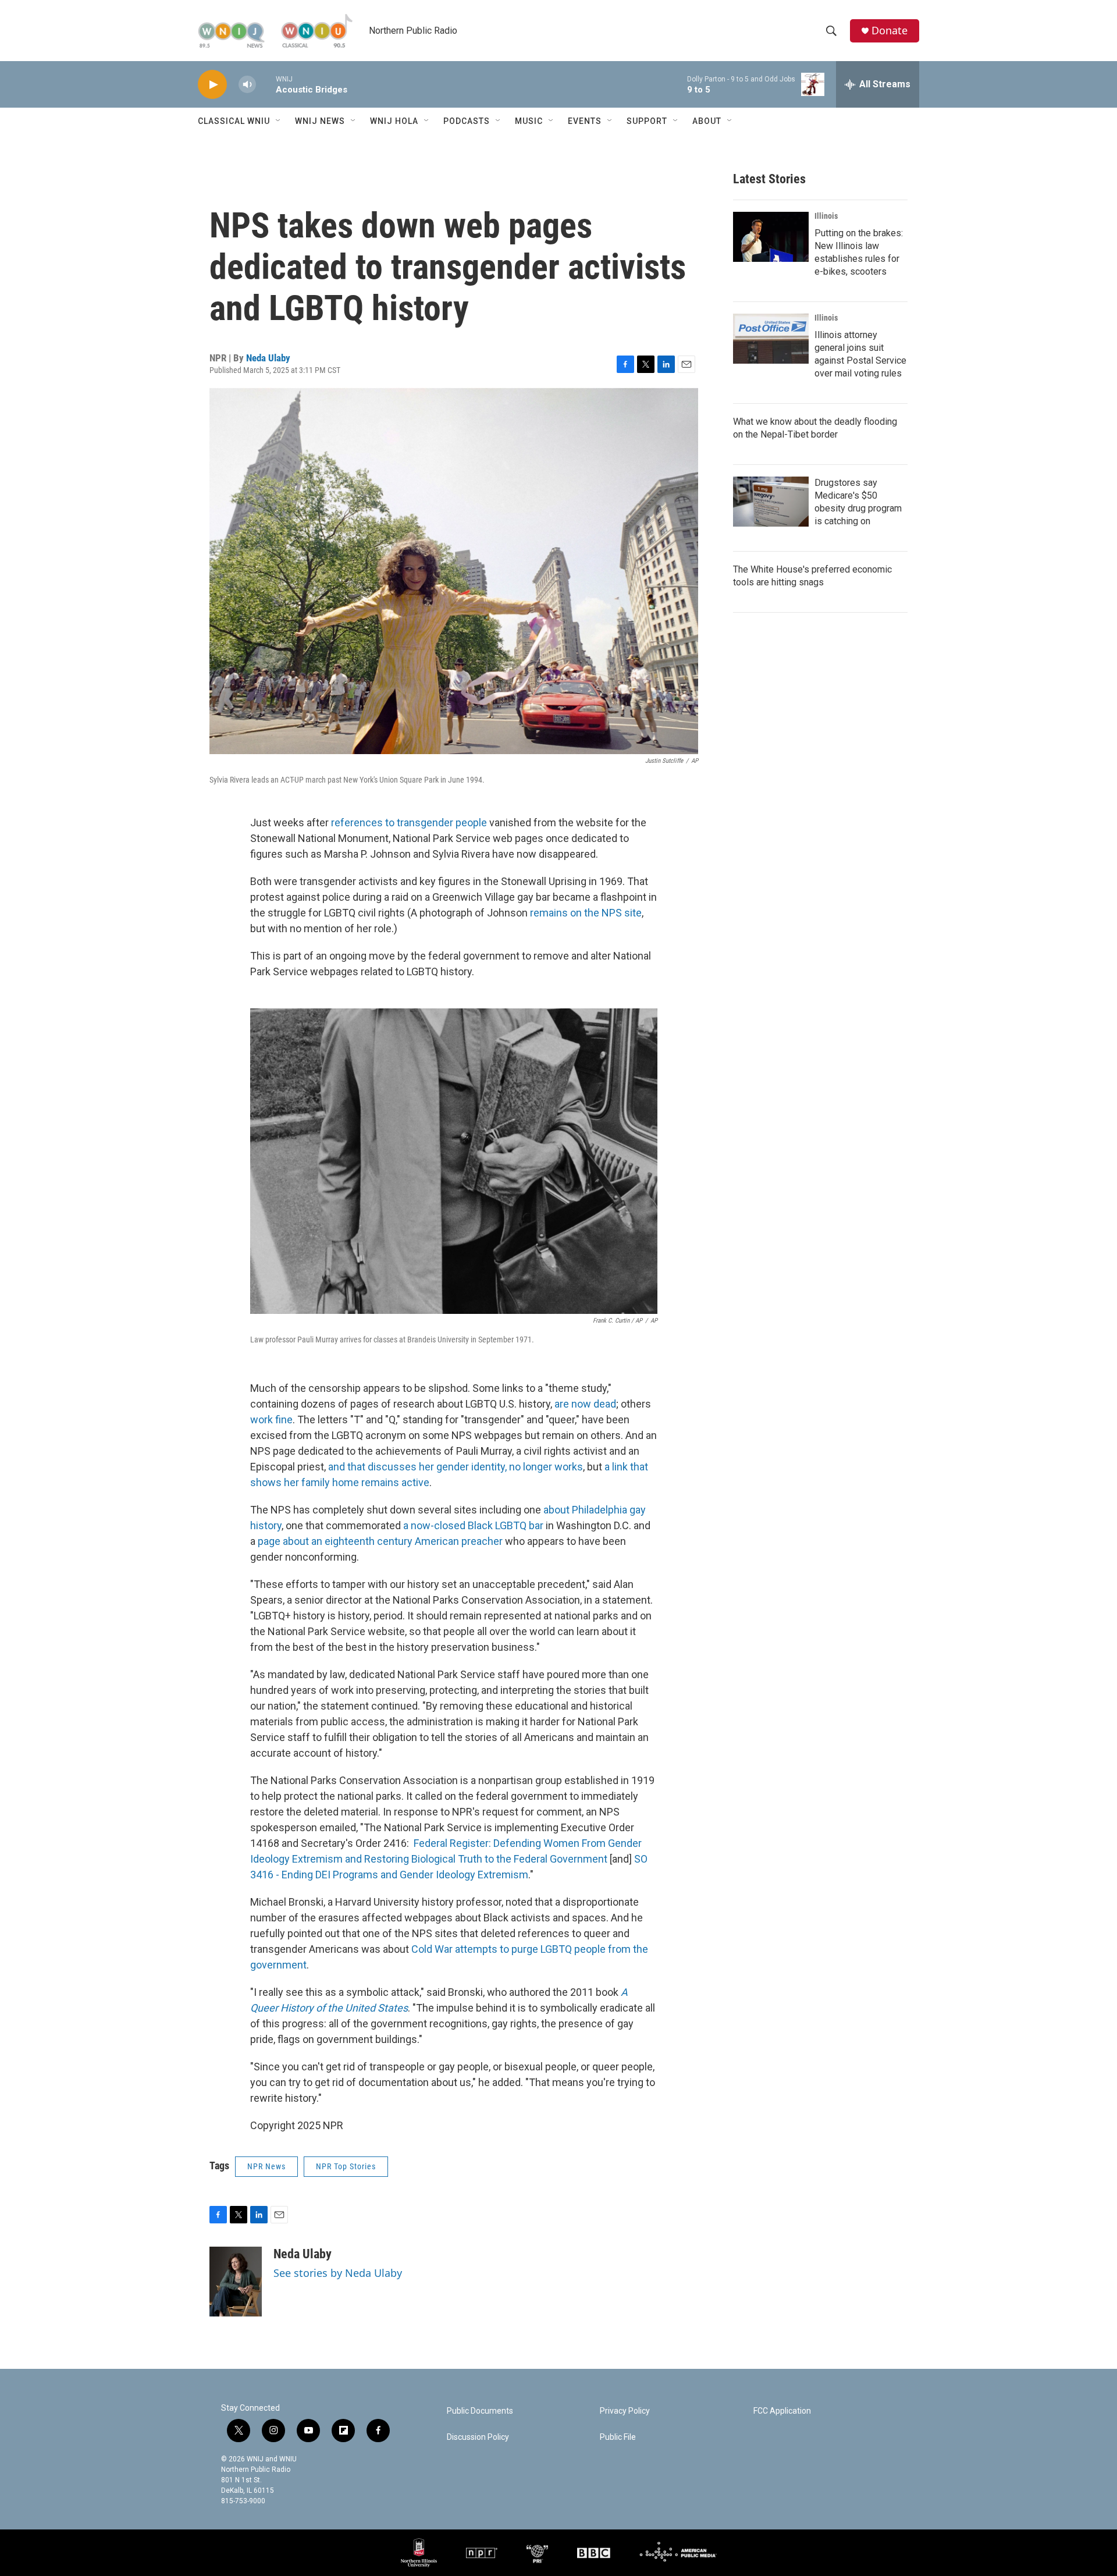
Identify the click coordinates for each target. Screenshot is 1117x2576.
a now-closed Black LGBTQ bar (474, 1525)
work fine (271, 1420)
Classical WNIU (234, 121)
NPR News (266, 2166)
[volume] (247, 85)
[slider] (266, 84)
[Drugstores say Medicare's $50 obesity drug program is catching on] (771, 502)
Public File (618, 2437)
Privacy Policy (625, 2411)
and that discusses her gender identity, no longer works (456, 1467)
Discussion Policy (478, 2437)
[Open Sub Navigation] (279, 121)
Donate (890, 31)
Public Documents (480, 2411)
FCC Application (782, 2411)
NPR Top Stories (346, 2166)
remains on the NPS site (586, 913)
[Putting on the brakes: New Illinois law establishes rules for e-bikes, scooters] (771, 237)
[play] (212, 85)
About (707, 121)
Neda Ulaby (268, 358)
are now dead (585, 1404)
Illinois (826, 216)
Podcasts (467, 121)
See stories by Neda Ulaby (338, 2273)
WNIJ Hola (394, 121)
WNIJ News (320, 121)
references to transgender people (409, 822)
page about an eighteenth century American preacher (379, 1541)
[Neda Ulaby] (236, 2282)
